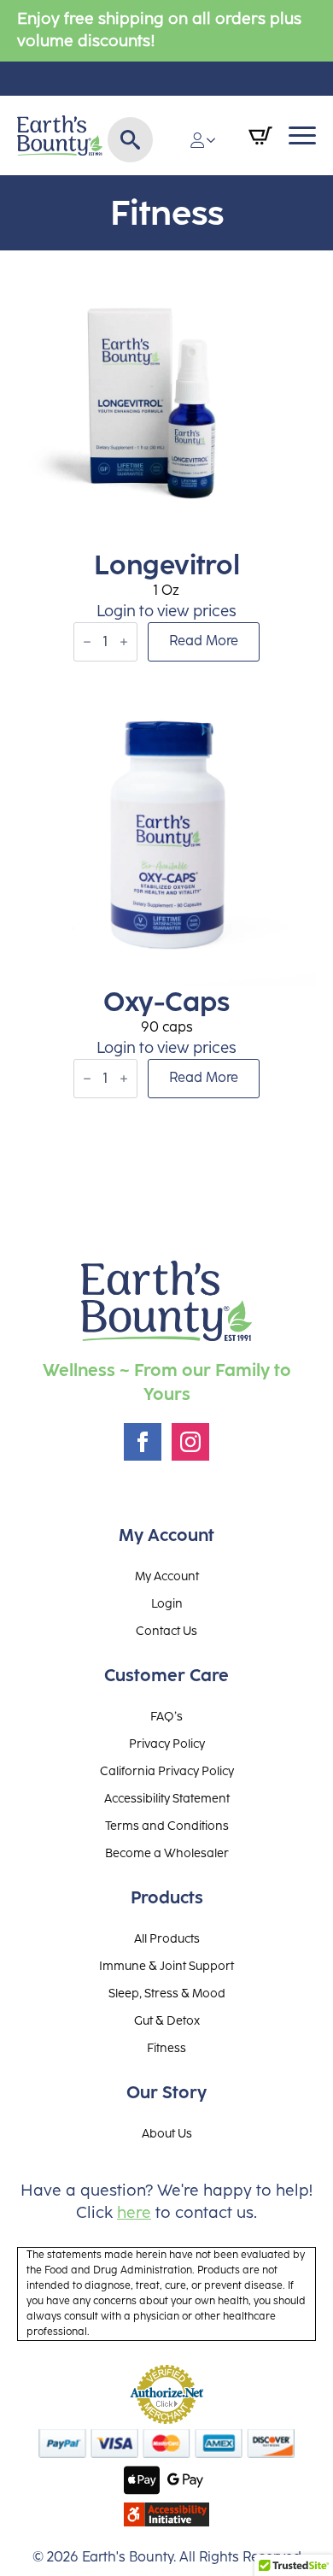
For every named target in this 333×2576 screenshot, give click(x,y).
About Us (167, 2134)
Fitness (166, 2049)
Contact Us (166, 1632)
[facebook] (143, 1442)
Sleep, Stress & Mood (167, 1994)
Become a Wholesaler (167, 1854)
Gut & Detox (167, 2021)
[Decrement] (87, 642)
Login (167, 1604)
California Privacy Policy (167, 1772)
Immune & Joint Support (166, 1967)
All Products (167, 1939)
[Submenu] (216, 140)
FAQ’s (166, 1717)
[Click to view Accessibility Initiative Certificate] (166, 2514)
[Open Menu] (302, 136)
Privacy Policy (167, 1744)
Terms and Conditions (167, 1826)
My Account (167, 1577)
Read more (204, 641)
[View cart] (260, 136)
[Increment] (124, 642)
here (134, 2213)
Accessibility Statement (167, 1799)
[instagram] (190, 1442)
